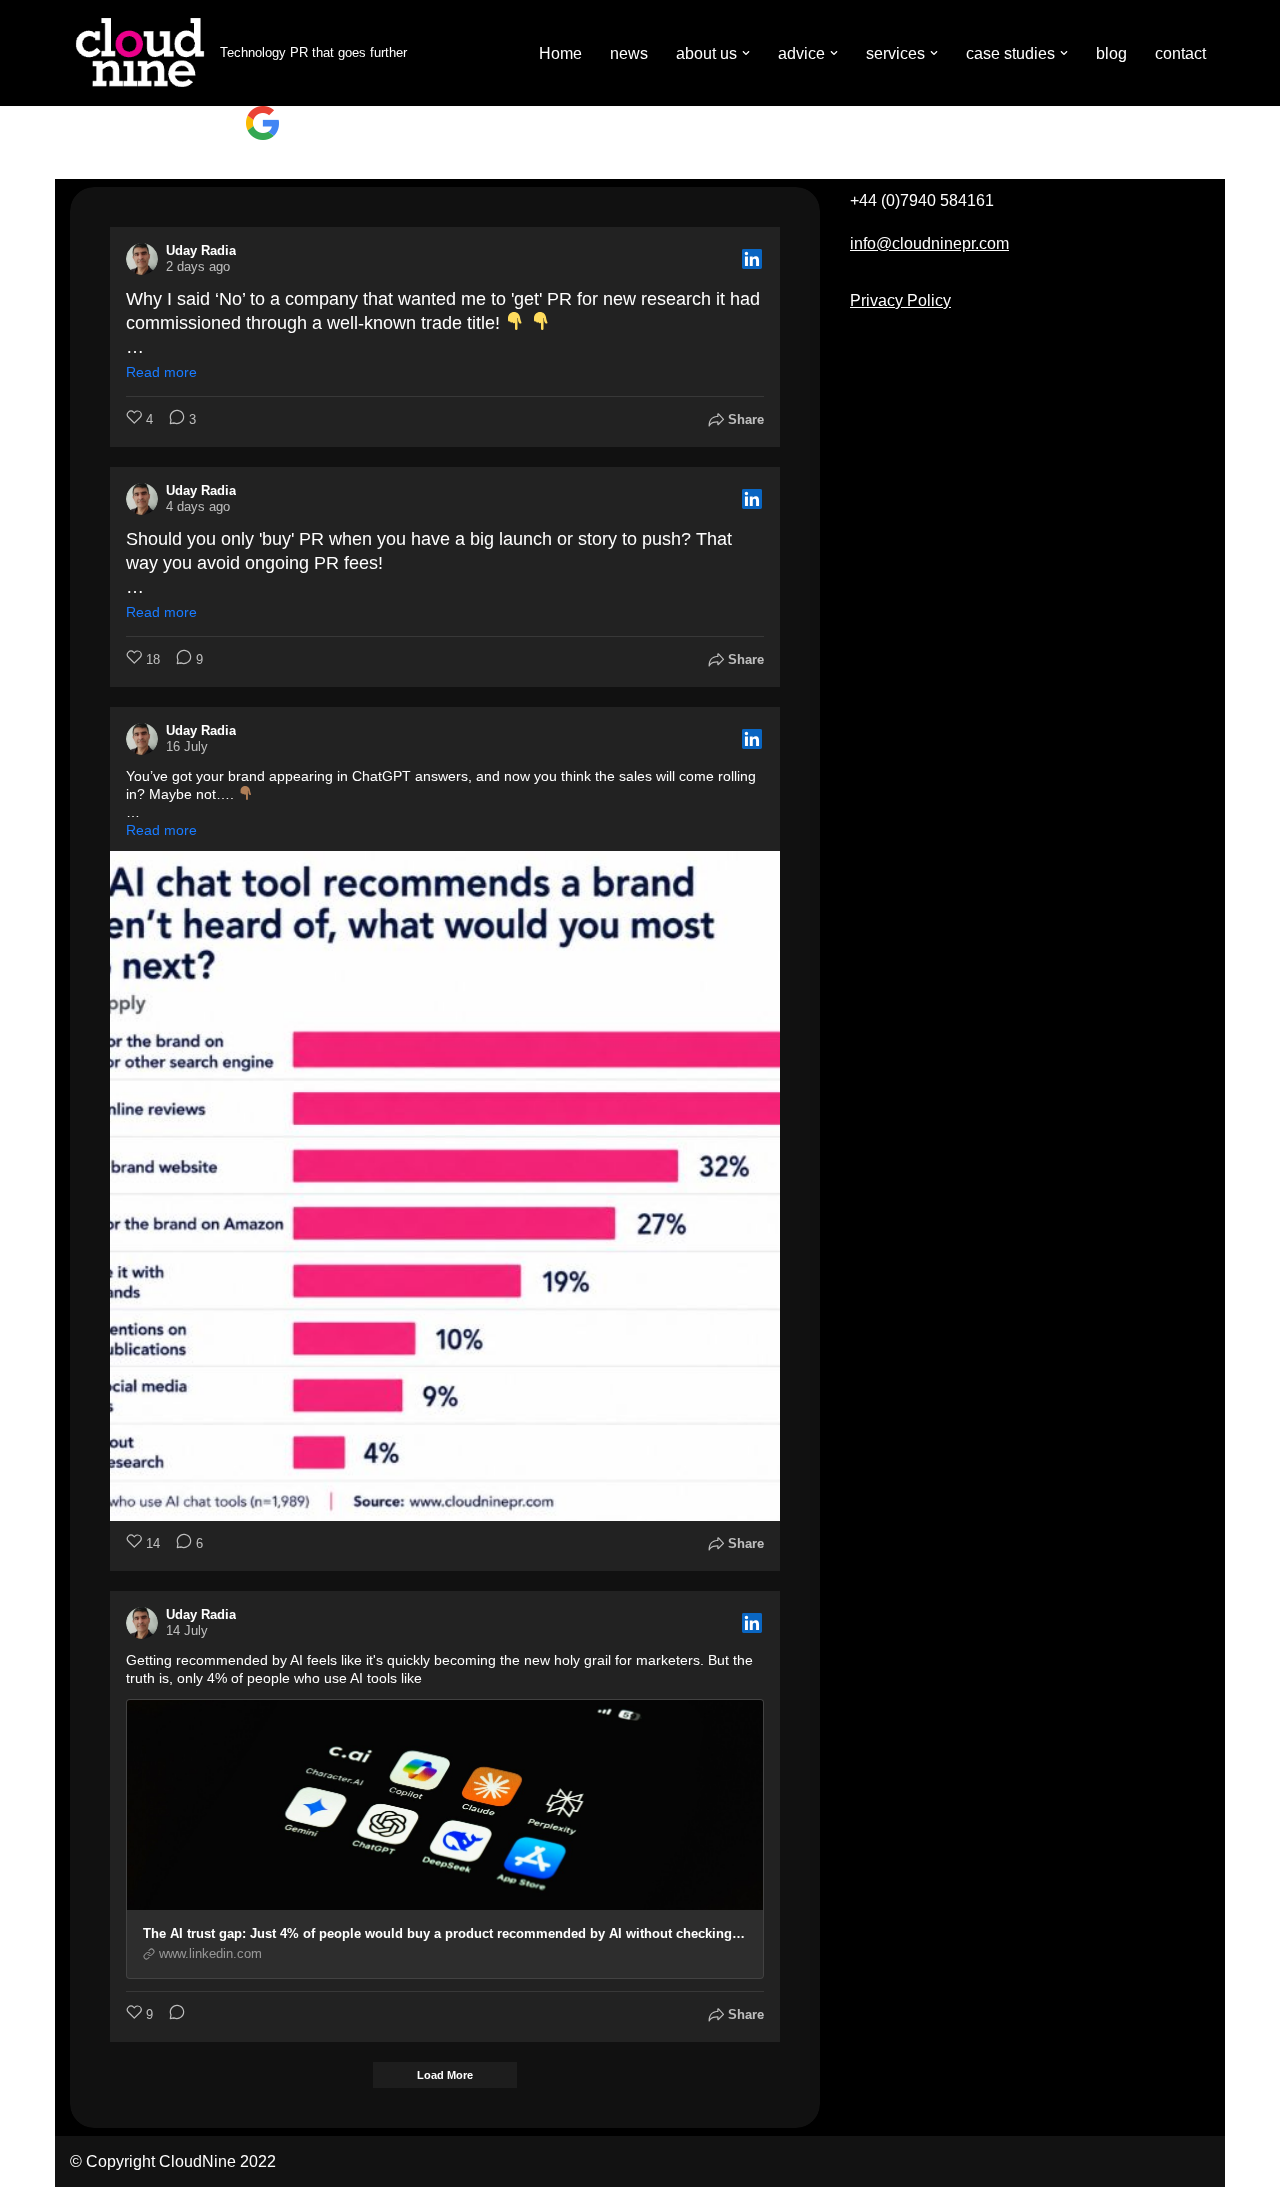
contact (1180, 53)
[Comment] (171, 2015)
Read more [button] (161, 372)
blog (1111, 53)
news (629, 53)
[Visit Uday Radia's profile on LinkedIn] (142, 259)
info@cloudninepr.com (929, 243)
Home (560, 53)
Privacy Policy (900, 300)
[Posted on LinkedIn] (752, 259)
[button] (746, 53)
